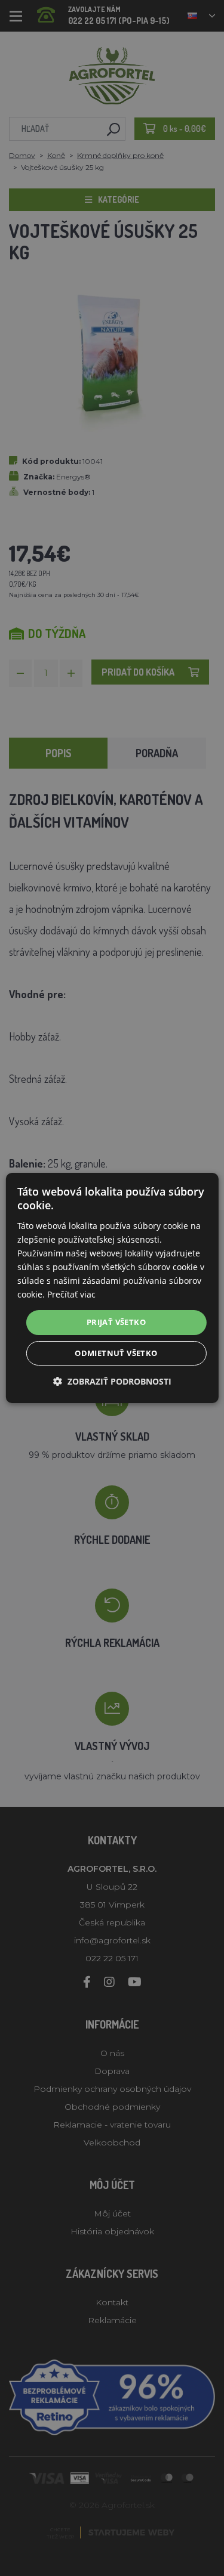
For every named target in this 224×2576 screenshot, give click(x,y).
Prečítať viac (71, 1294)
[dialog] (112, 1288)
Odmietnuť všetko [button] (116, 1353)
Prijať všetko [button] (116, 1322)
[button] (112, 1381)
